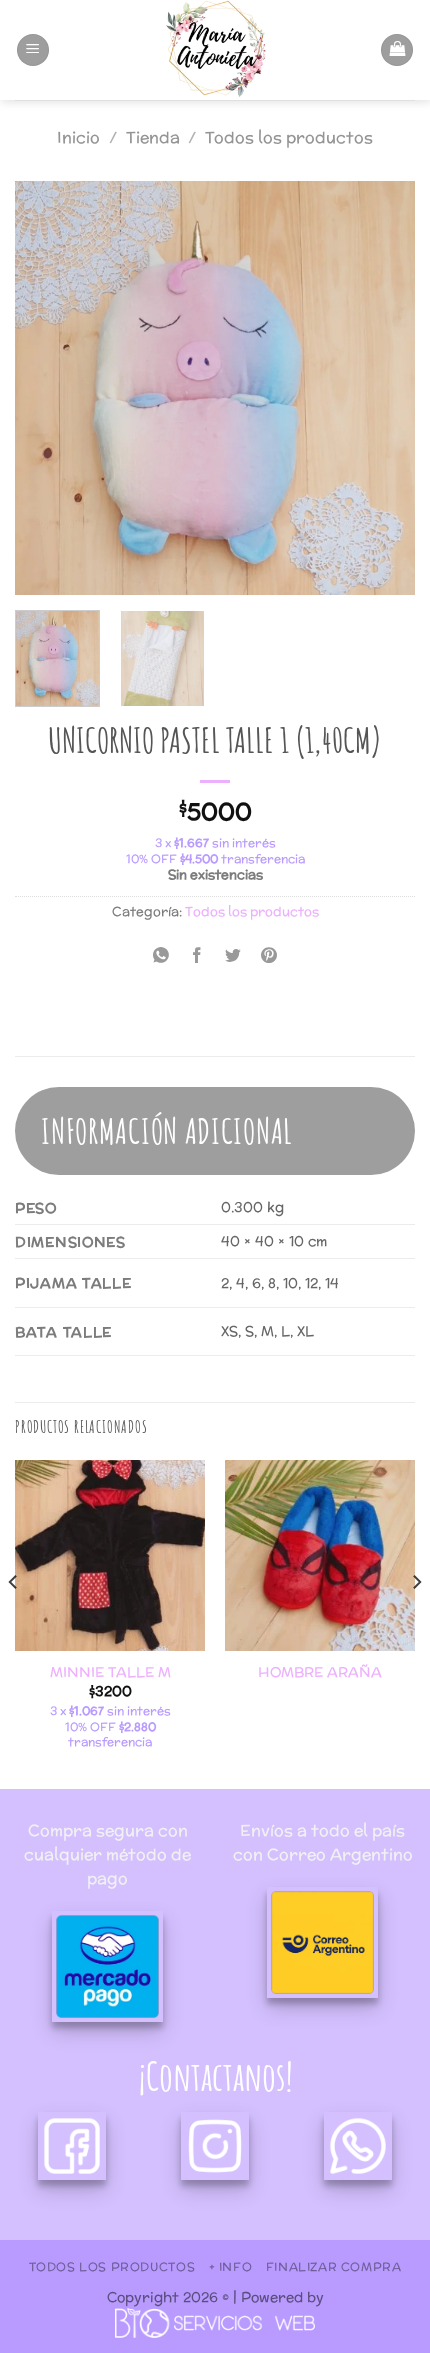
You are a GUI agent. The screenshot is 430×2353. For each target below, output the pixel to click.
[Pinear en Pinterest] (269, 956)
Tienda (153, 137)
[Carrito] (397, 50)
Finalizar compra (334, 2266)
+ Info (231, 2266)
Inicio (78, 137)
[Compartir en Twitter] (233, 956)
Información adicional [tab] (167, 1130)
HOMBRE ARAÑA (320, 1673)
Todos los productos (289, 137)
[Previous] (48, 388)
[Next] (382, 388)
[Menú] (33, 50)
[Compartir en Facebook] (196, 956)
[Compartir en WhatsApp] (160, 956)
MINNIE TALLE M (110, 1673)
